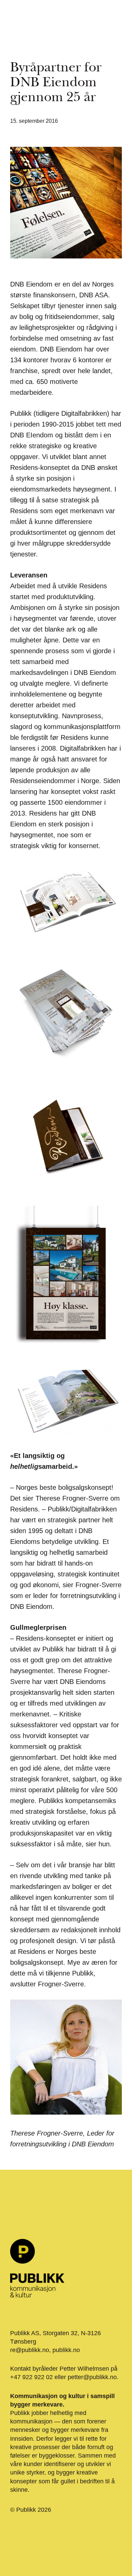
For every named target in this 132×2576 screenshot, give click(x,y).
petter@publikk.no (92, 2377)
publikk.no (66, 2350)
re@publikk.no (30, 2350)
